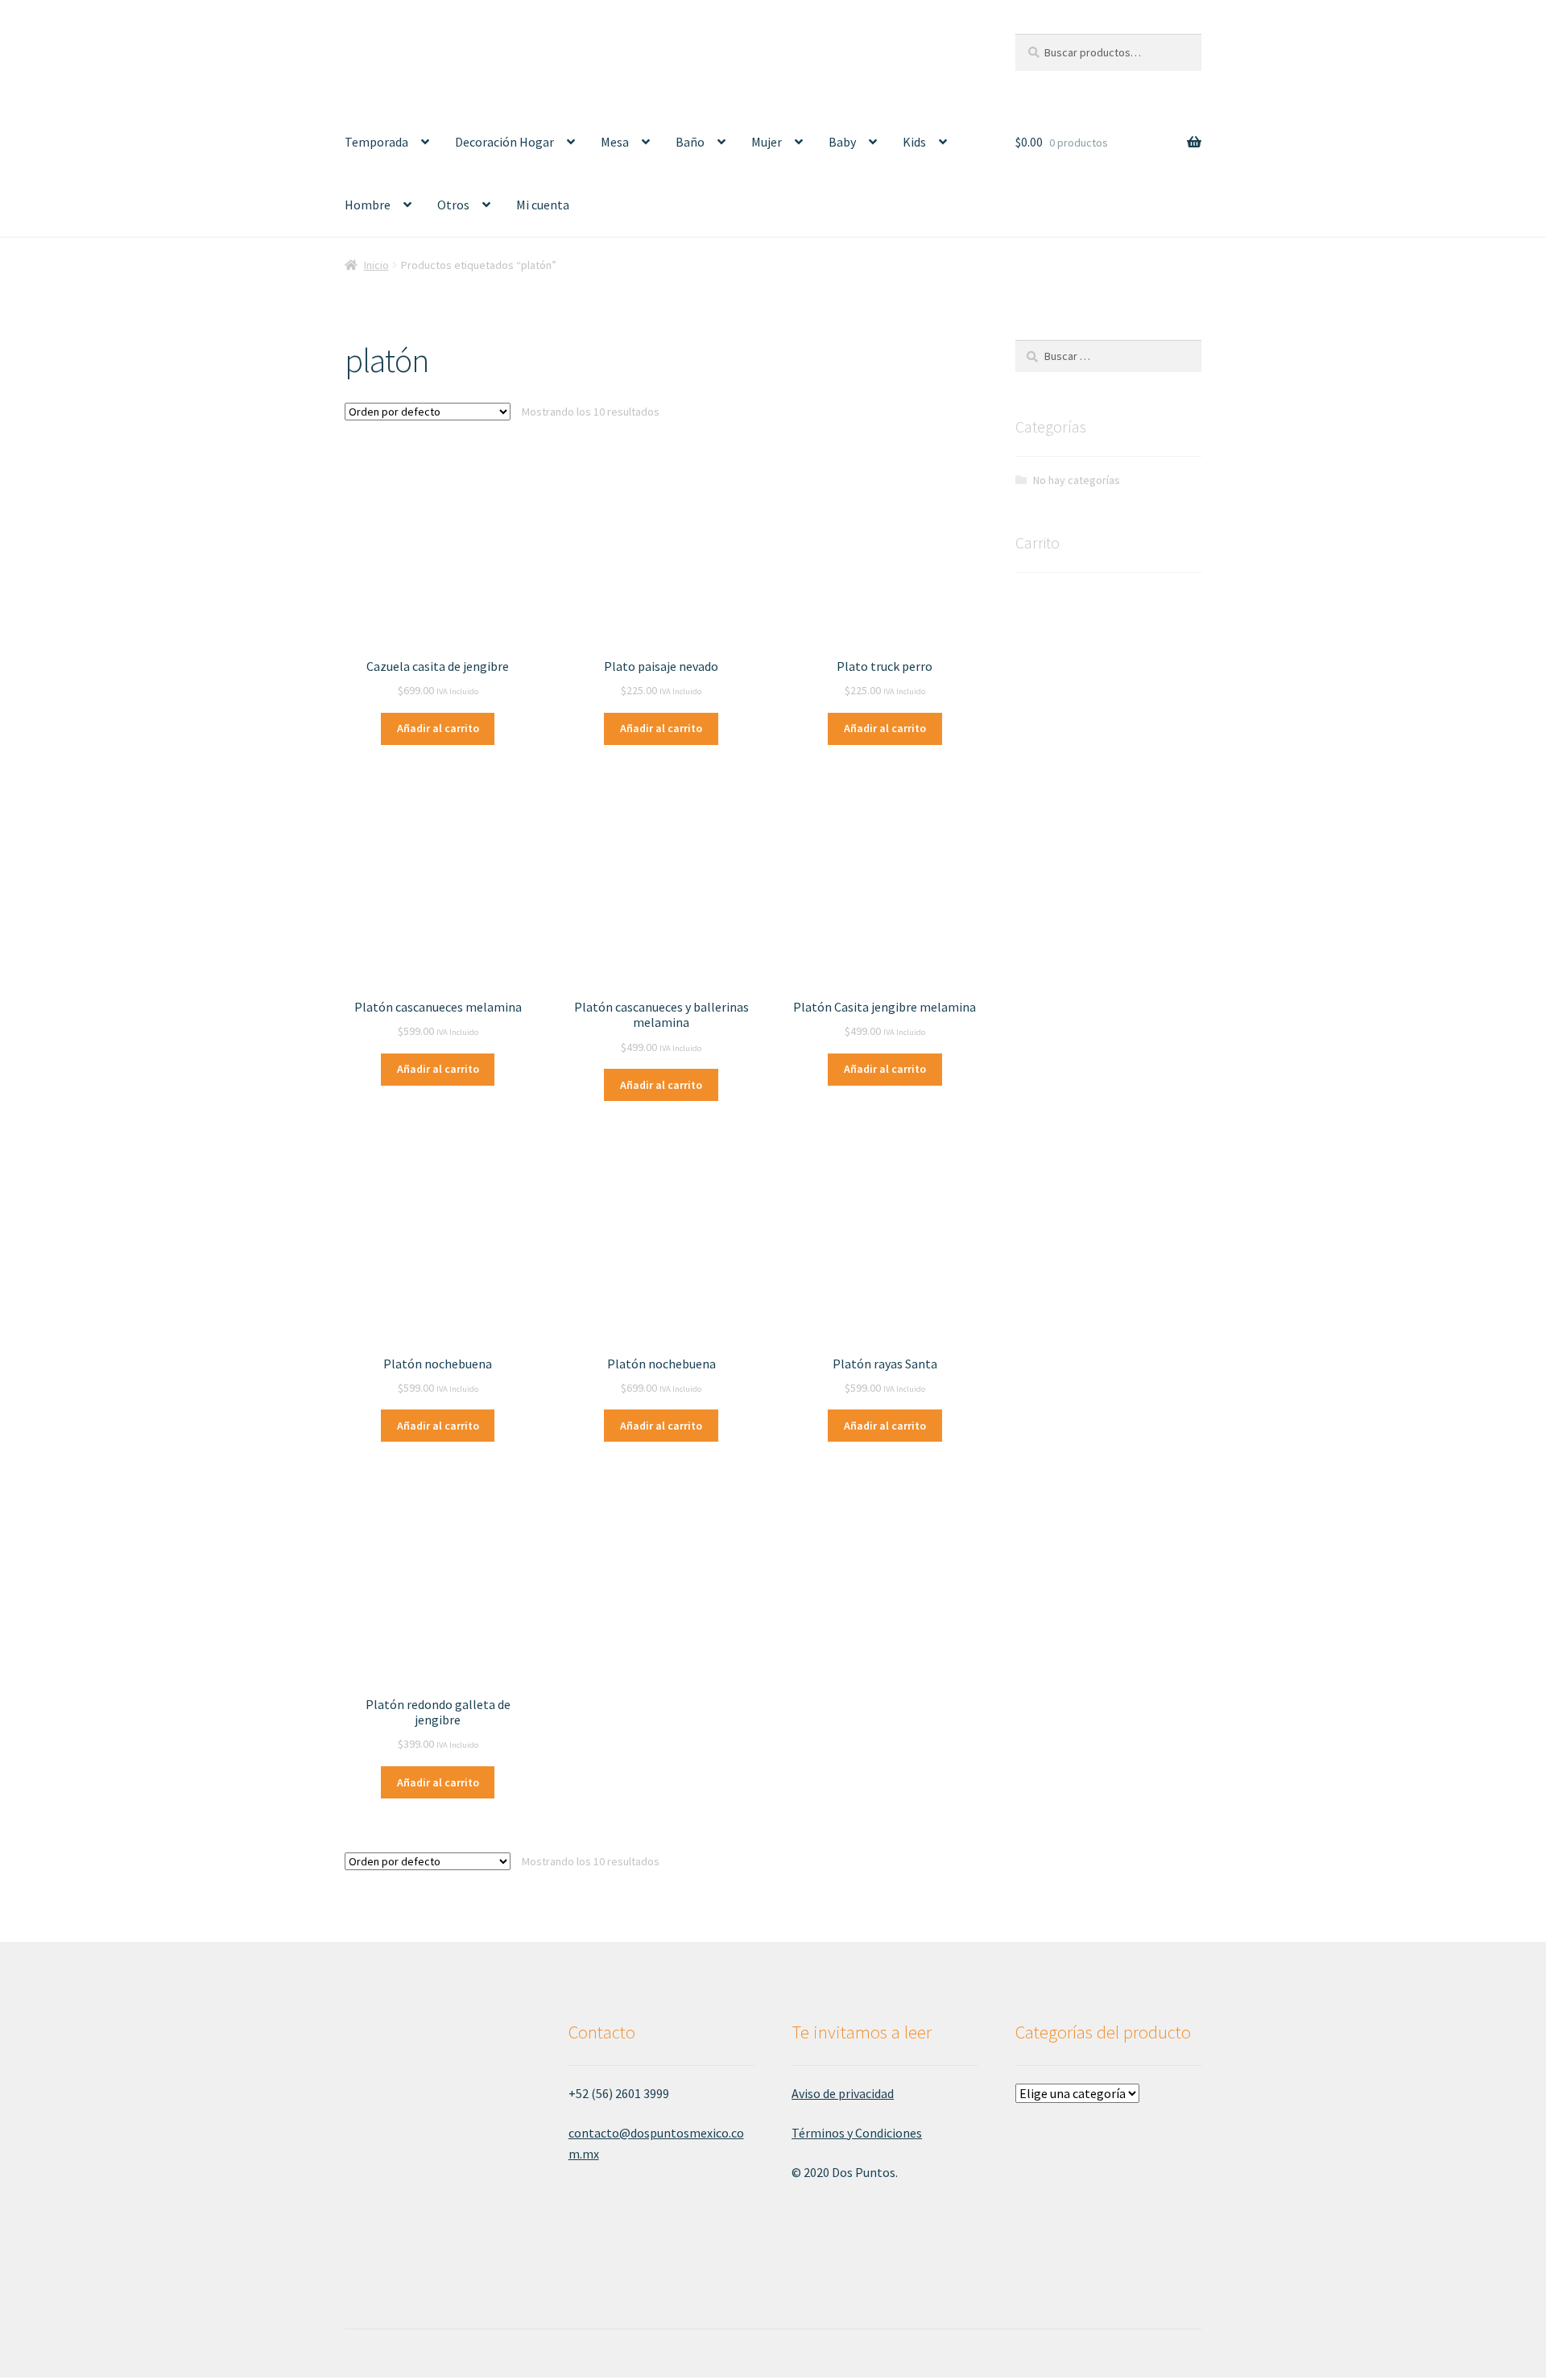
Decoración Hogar (504, 142)
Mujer (767, 142)
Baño (690, 142)
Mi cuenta (543, 205)
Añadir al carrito (438, 728)
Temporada (376, 142)
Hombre (368, 205)
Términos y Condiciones (857, 2133)
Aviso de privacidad (843, 2093)
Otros (453, 205)
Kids (914, 142)
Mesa (615, 142)
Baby (842, 142)
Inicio (376, 265)
